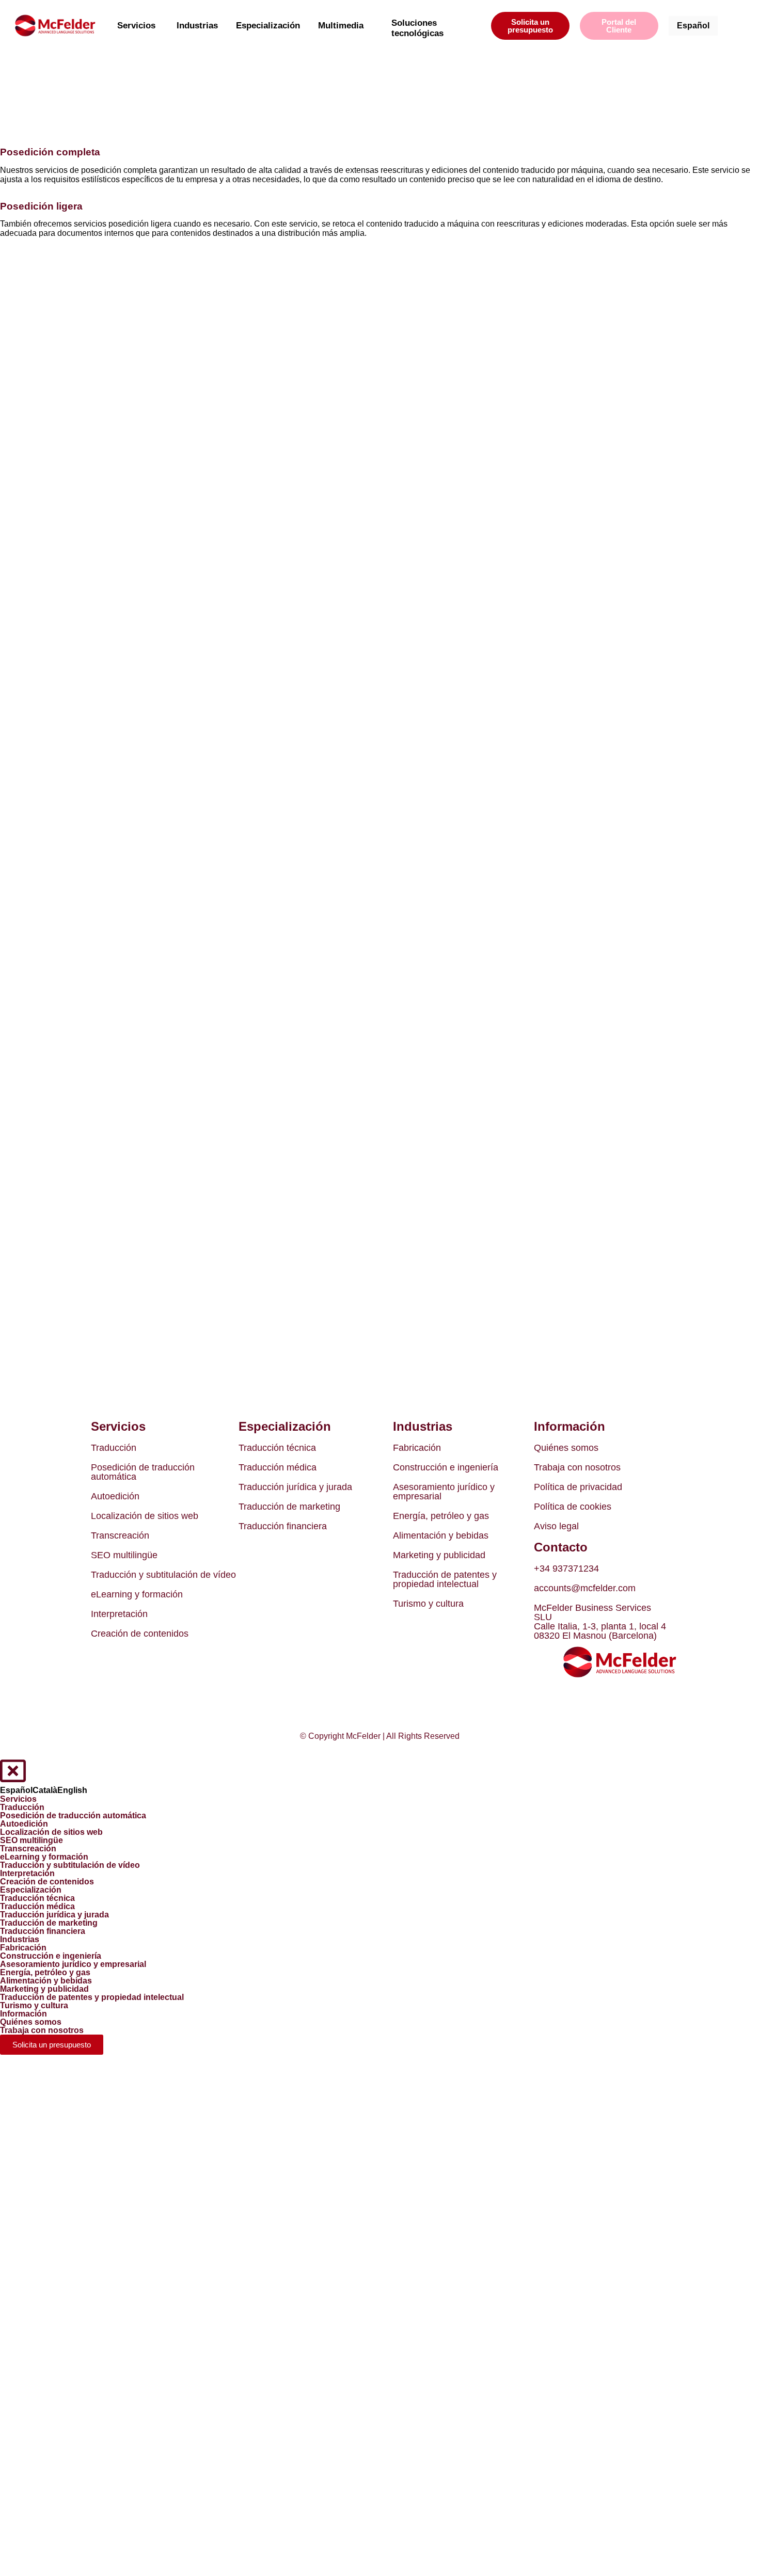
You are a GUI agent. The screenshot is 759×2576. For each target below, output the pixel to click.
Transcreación (120, 1535)
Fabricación (417, 1448)
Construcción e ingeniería (446, 1467)
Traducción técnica (277, 1448)
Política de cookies (573, 1507)
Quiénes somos (566, 1448)
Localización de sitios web (145, 1516)
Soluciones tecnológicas (417, 28)
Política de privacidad (578, 1487)
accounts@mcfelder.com (585, 1588)
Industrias (197, 26)
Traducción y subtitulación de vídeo (163, 1575)
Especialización (268, 26)
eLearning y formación (137, 1594)
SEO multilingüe (124, 1555)
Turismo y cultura (428, 1604)
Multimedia (341, 26)
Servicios (136, 26)
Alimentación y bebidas (441, 1535)
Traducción (114, 1448)
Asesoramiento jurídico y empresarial (444, 1492)
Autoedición (115, 1496)
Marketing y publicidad (439, 1555)
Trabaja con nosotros (577, 1467)
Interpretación (119, 1614)
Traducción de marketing (289, 1507)
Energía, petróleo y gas (441, 1516)
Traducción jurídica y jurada (295, 1487)
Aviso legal (556, 1526)
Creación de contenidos (140, 1634)
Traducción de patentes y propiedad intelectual (445, 1579)
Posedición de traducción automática (143, 1472)
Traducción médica (278, 1467)
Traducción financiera (283, 1526)
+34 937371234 (566, 1569)
